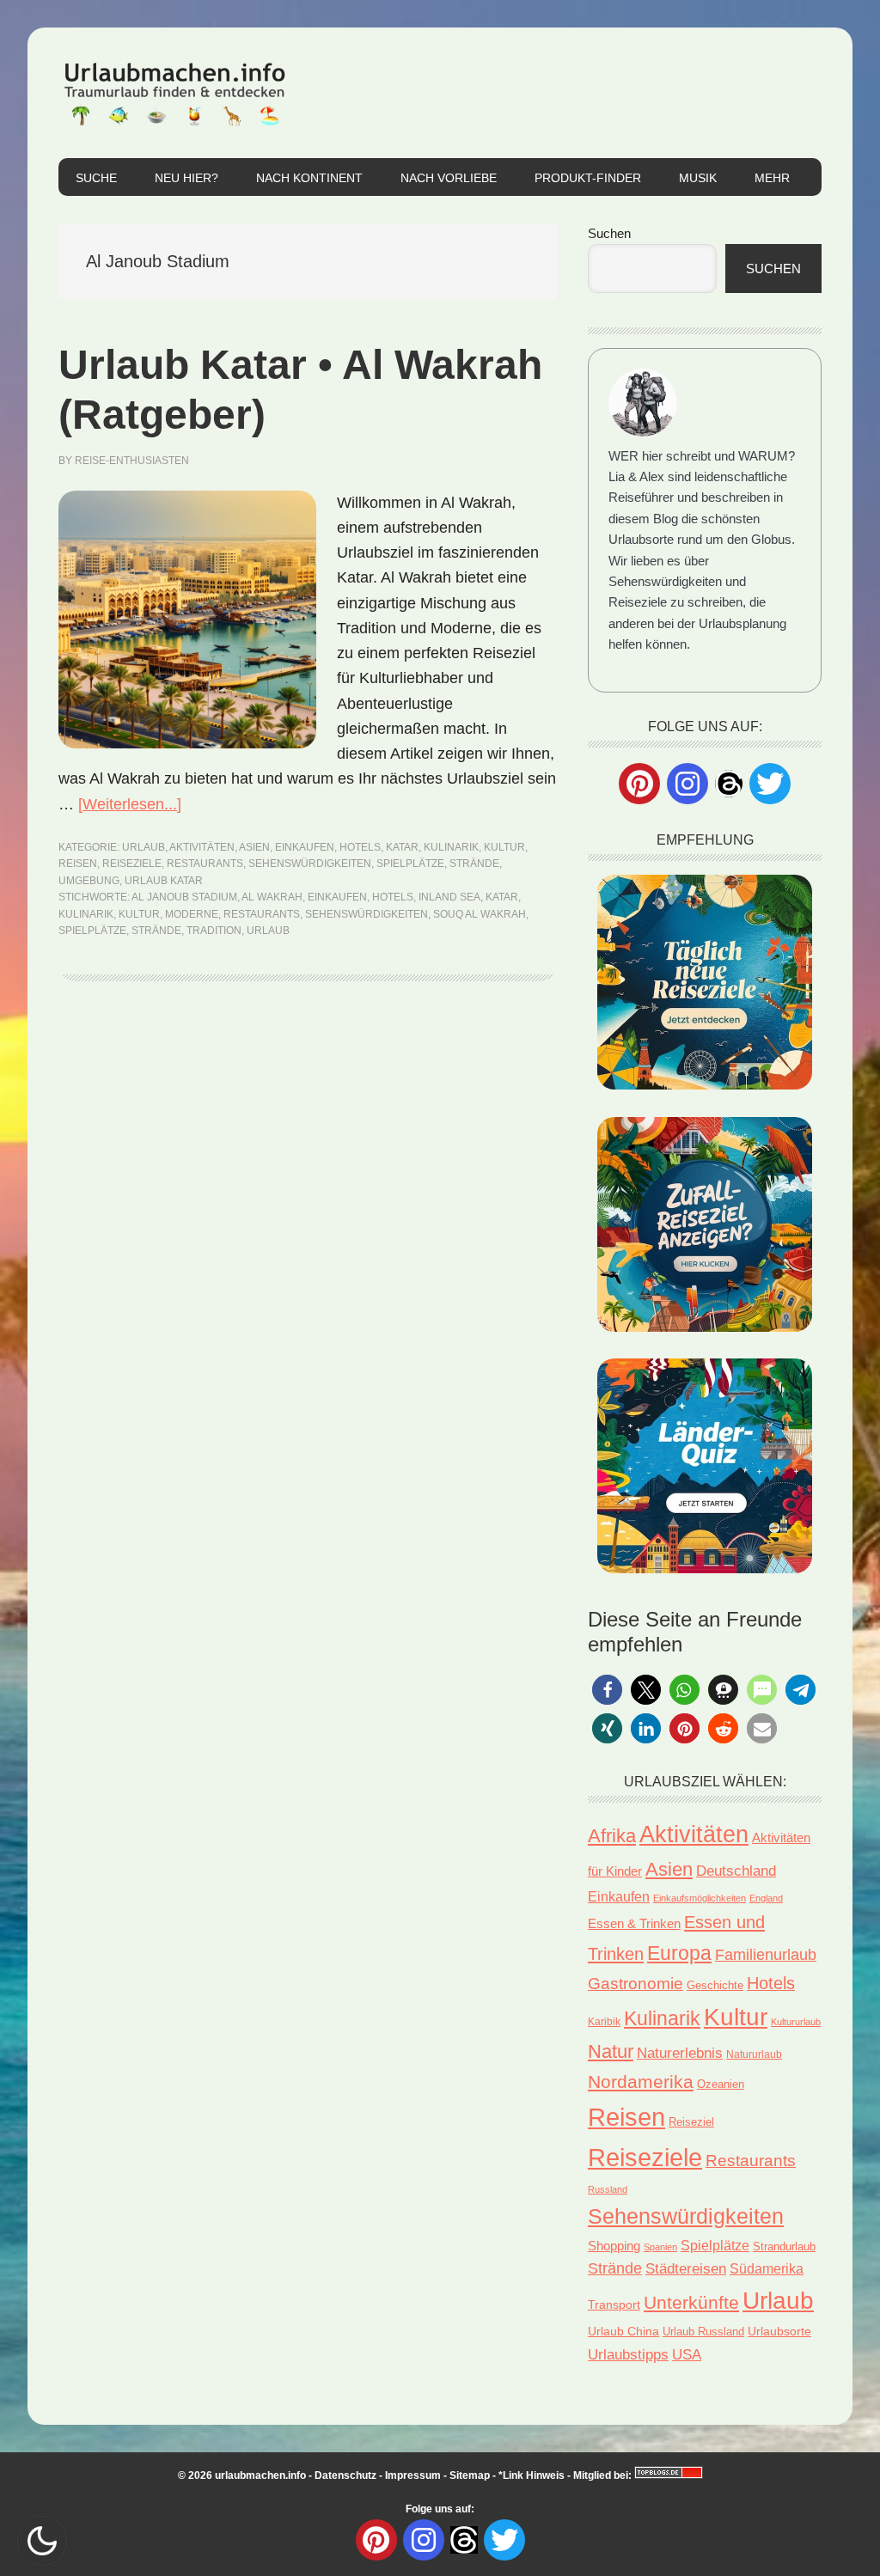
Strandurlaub (784, 2246)
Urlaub (144, 847)
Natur (611, 2051)
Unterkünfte (691, 2303)
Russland (608, 2189)
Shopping (614, 2246)
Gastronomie (636, 1984)
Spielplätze (410, 864)
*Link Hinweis (532, 2475)
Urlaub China (623, 2331)
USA (687, 2354)
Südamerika (767, 2268)
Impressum (413, 2475)
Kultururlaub (796, 2022)
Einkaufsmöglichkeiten (700, 1898)
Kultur (504, 847)
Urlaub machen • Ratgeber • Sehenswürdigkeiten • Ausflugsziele (174, 93)
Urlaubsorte (779, 2331)
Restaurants (205, 864)
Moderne (192, 914)
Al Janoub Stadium (184, 897)
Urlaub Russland (703, 2332)
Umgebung (89, 881)
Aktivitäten (202, 847)
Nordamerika (641, 2082)
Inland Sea (449, 897)
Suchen (609, 233)
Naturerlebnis (680, 2053)
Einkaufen (305, 847)
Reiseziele (132, 864)
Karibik (604, 2022)
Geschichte (715, 1985)
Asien (254, 847)
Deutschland (736, 1871)
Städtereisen (686, 2268)
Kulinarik (451, 847)
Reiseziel (691, 2122)
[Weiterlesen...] (130, 804)
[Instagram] (687, 784)
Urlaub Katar (164, 881)
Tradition (214, 931)
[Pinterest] (639, 784)
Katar (402, 847)
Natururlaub (754, 2054)
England (766, 1898)
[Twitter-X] (770, 784)
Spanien (660, 2247)
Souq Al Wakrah (480, 914)
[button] (607, 1690)
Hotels (360, 847)
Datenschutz (345, 2475)
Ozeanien (721, 2085)
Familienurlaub (766, 1955)
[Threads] (729, 782)
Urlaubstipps (628, 2355)
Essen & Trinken (634, 1923)
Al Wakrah (272, 897)
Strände (474, 864)
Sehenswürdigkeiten (310, 864)
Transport (614, 2304)
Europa (679, 1953)
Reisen (78, 864)
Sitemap (470, 2475)
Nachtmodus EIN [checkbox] (42, 2541)
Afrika (612, 1836)
